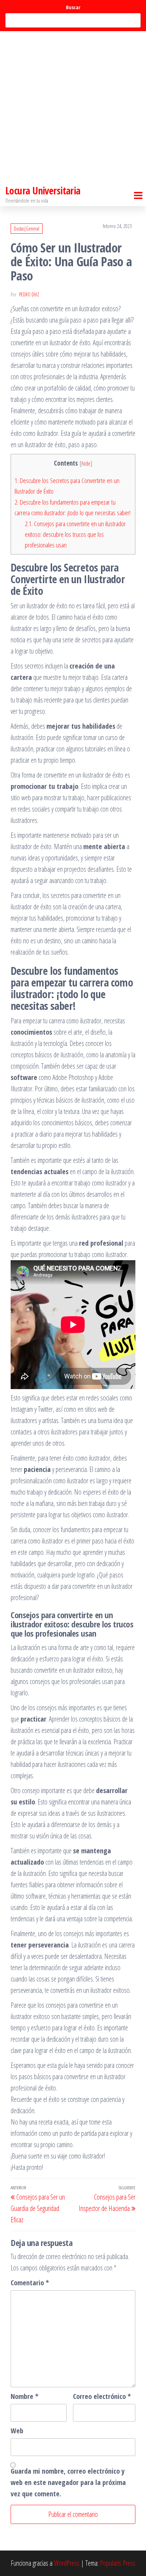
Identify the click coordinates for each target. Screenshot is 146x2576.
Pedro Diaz (29, 294)
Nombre (24, 2396)
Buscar (73, 7)
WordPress (67, 2563)
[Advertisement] (73, 108)
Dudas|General (27, 229)
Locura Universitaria (43, 191)
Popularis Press (118, 2563)
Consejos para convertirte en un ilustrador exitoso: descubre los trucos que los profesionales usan (75, 534)
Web (17, 2431)
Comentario (30, 2283)
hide (86, 463)
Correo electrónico (102, 2396)
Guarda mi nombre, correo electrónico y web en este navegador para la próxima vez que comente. (68, 2482)
